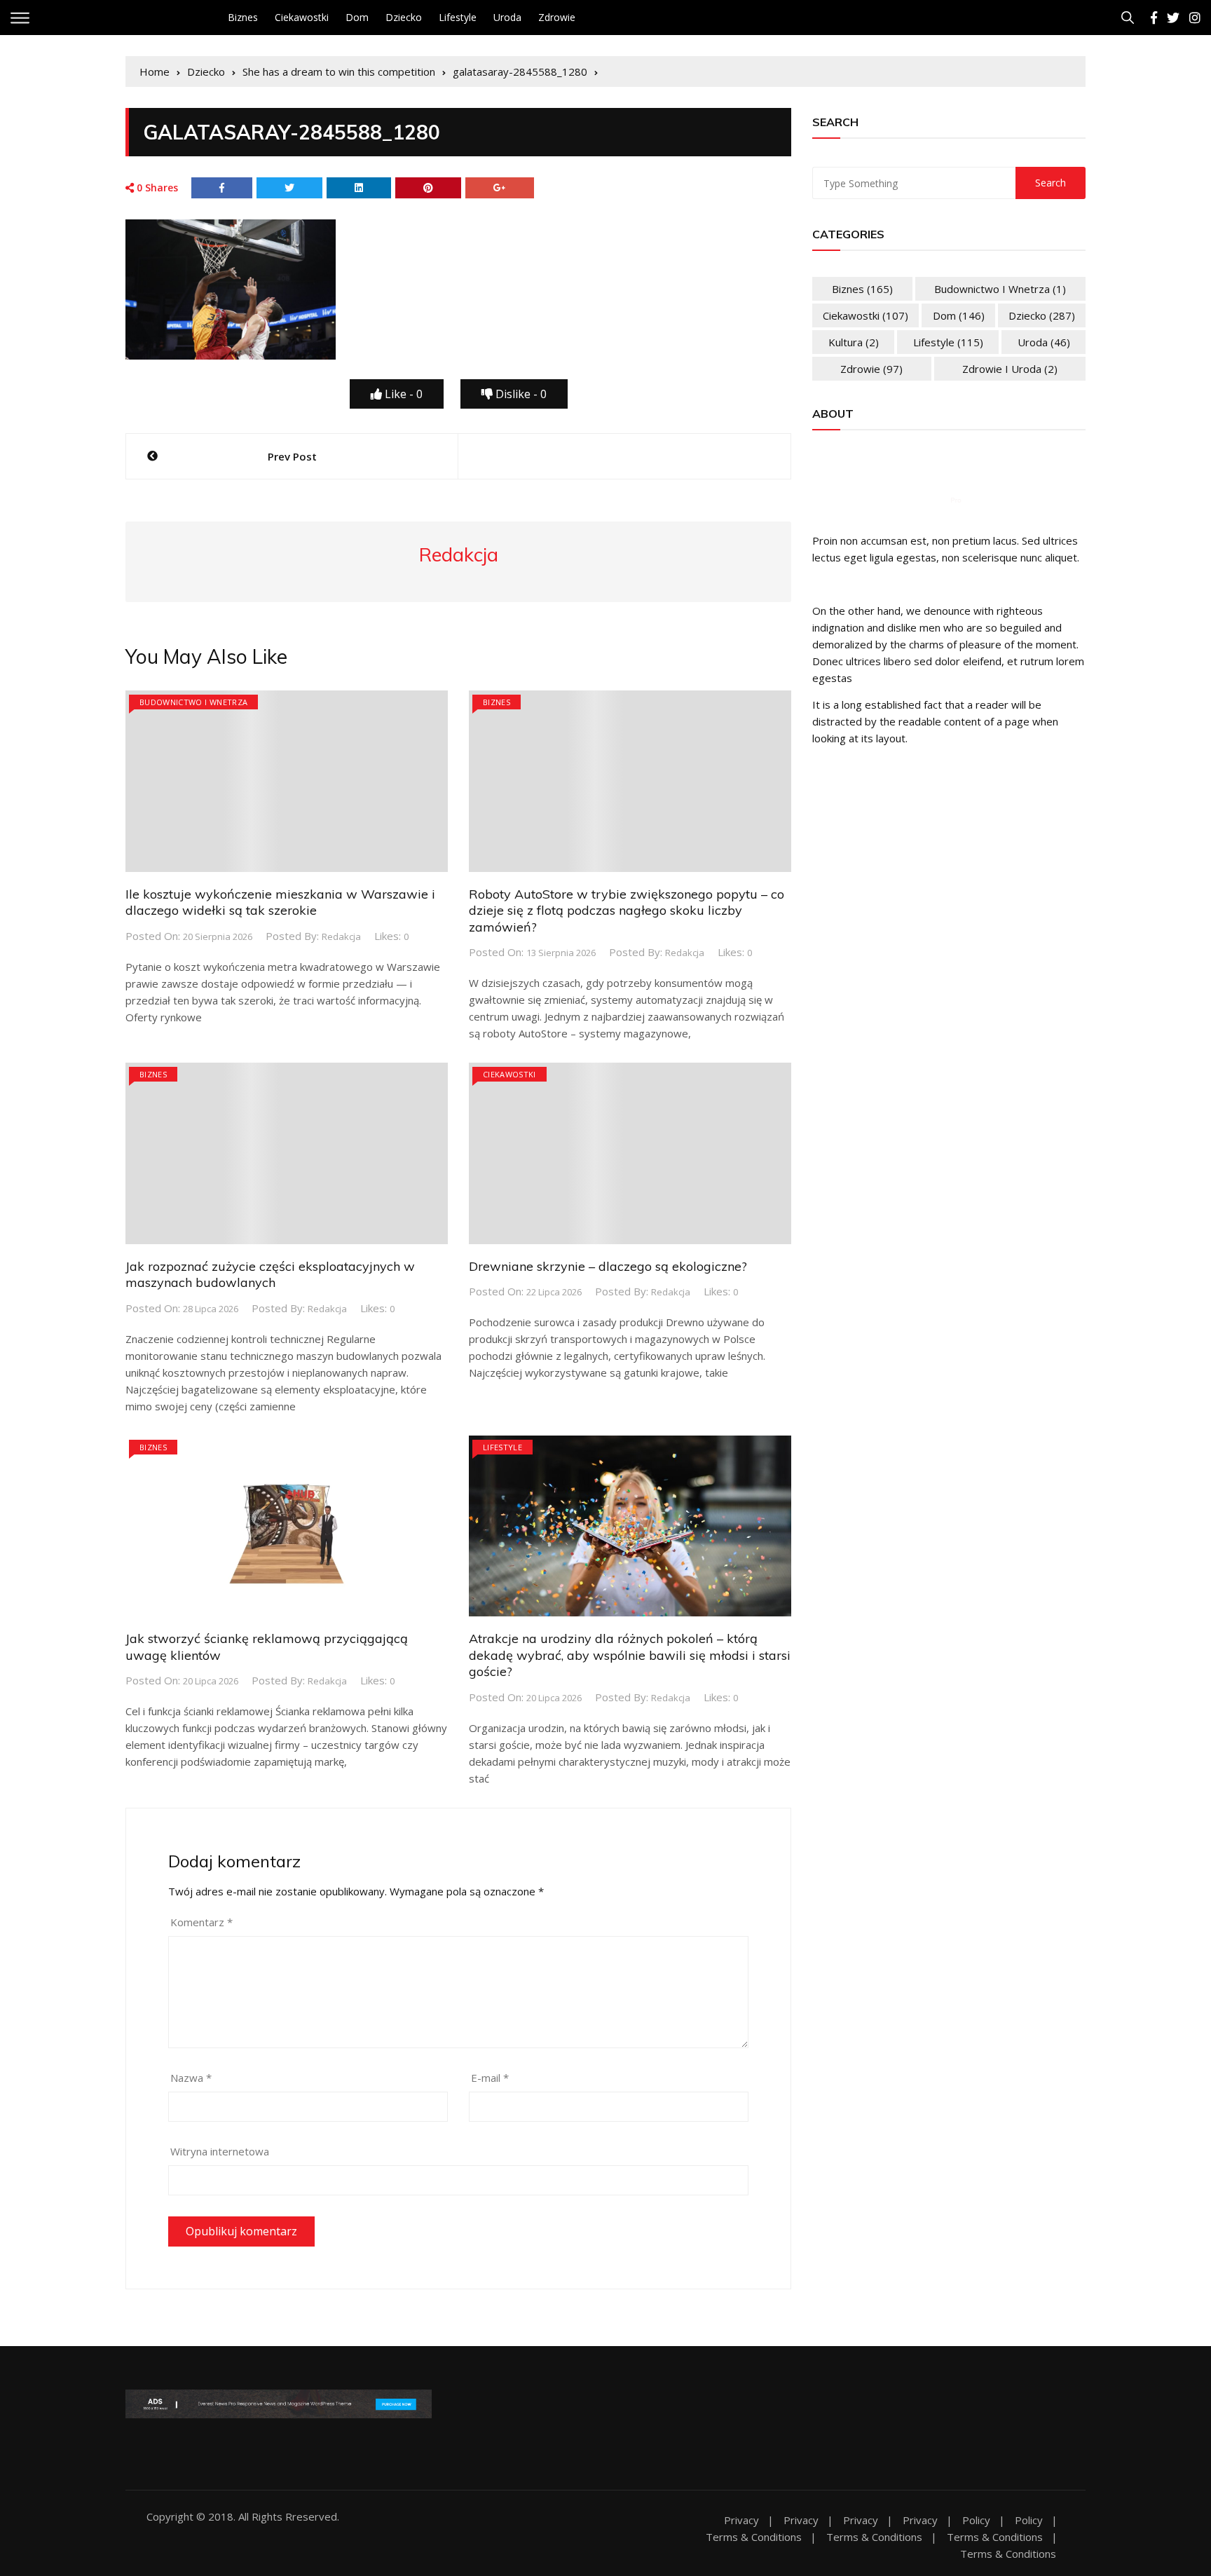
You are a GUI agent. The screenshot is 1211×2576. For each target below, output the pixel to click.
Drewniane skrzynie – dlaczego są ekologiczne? (608, 1266)
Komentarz (201, 1922)
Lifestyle (458, 17)
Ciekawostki (302, 17)
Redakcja (341, 936)
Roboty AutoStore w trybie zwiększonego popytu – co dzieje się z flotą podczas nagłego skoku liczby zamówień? (627, 911)
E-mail (490, 2078)
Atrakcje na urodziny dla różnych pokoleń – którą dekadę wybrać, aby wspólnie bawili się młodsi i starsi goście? (630, 1655)
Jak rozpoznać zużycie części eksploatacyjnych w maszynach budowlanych (270, 1274)
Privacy (741, 2520)
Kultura (854, 342)
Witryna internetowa (220, 2151)
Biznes (243, 17)
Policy (976, 2520)
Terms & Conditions (754, 2537)
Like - (402, 394)
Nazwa (191, 2078)
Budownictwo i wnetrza (193, 702)
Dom (357, 17)
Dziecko (404, 17)
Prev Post (292, 456)
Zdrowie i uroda (1010, 369)
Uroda (507, 17)
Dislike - (520, 394)
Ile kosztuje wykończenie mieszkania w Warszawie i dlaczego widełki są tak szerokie (280, 902)
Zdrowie (557, 17)
